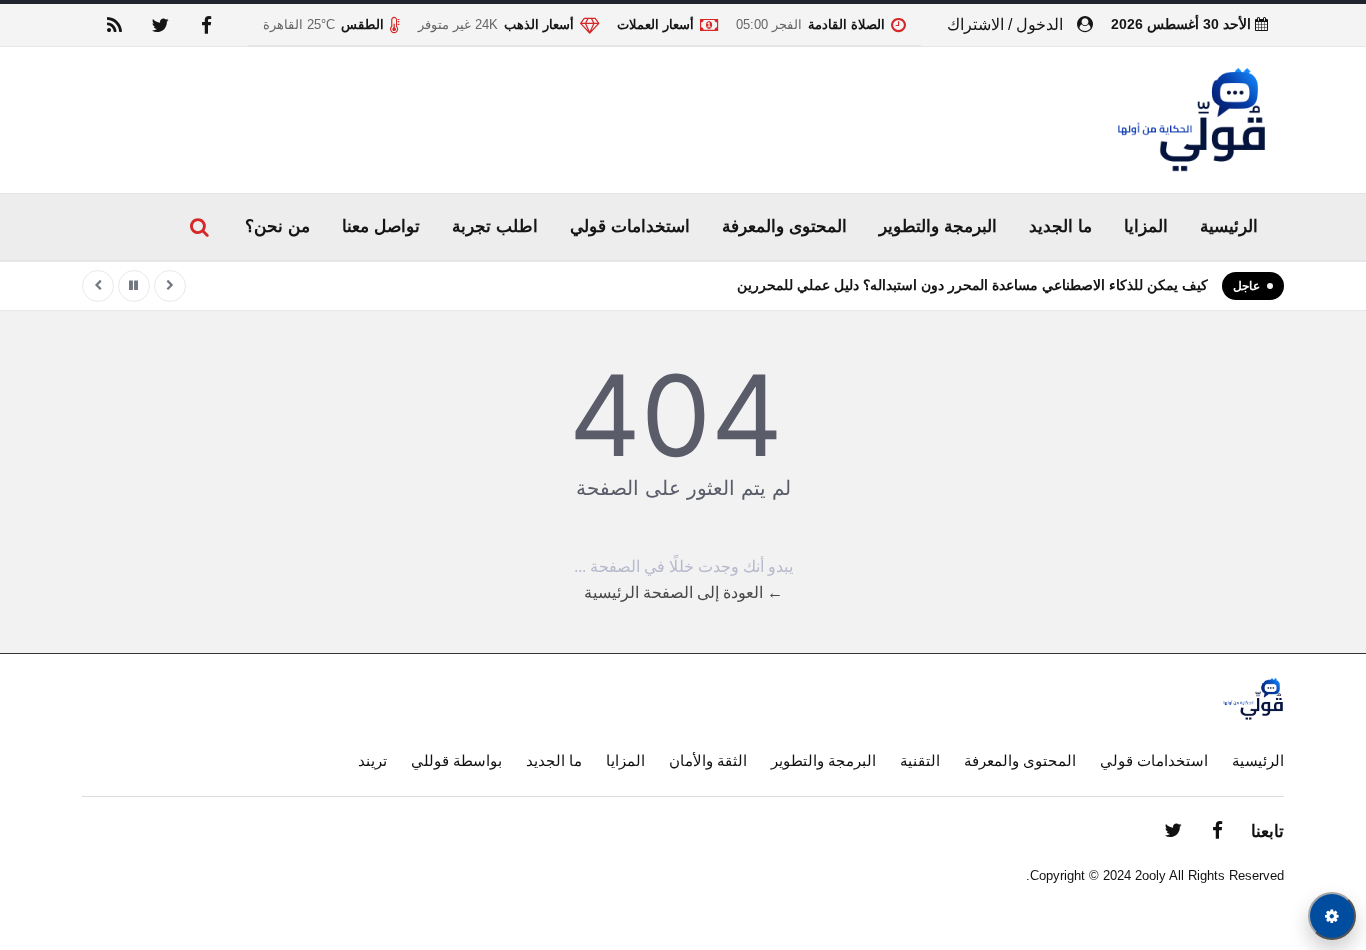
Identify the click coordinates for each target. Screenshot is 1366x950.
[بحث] (199, 227)
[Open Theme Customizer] (1332, 916)
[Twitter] (160, 25)
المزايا (1146, 226)
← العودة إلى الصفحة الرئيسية (683, 592)
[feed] (114, 25)
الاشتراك (975, 24)
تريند (372, 760)
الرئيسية (1229, 226)
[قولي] (1191, 120)
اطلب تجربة (495, 226)
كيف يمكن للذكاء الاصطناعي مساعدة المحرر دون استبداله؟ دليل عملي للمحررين (972, 285)
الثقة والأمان (708, 760)
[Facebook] (206, 25)
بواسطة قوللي (456, 760)
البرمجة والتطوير (938, 226)
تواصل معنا (381, 226)
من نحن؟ (277, 226)
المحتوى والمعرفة (784, 226)
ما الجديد (1060, 226)
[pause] (134, 286)
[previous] (170, 286)
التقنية (920, 760)
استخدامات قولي (630, 226)
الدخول (1039, 24)
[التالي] (98, 286)
